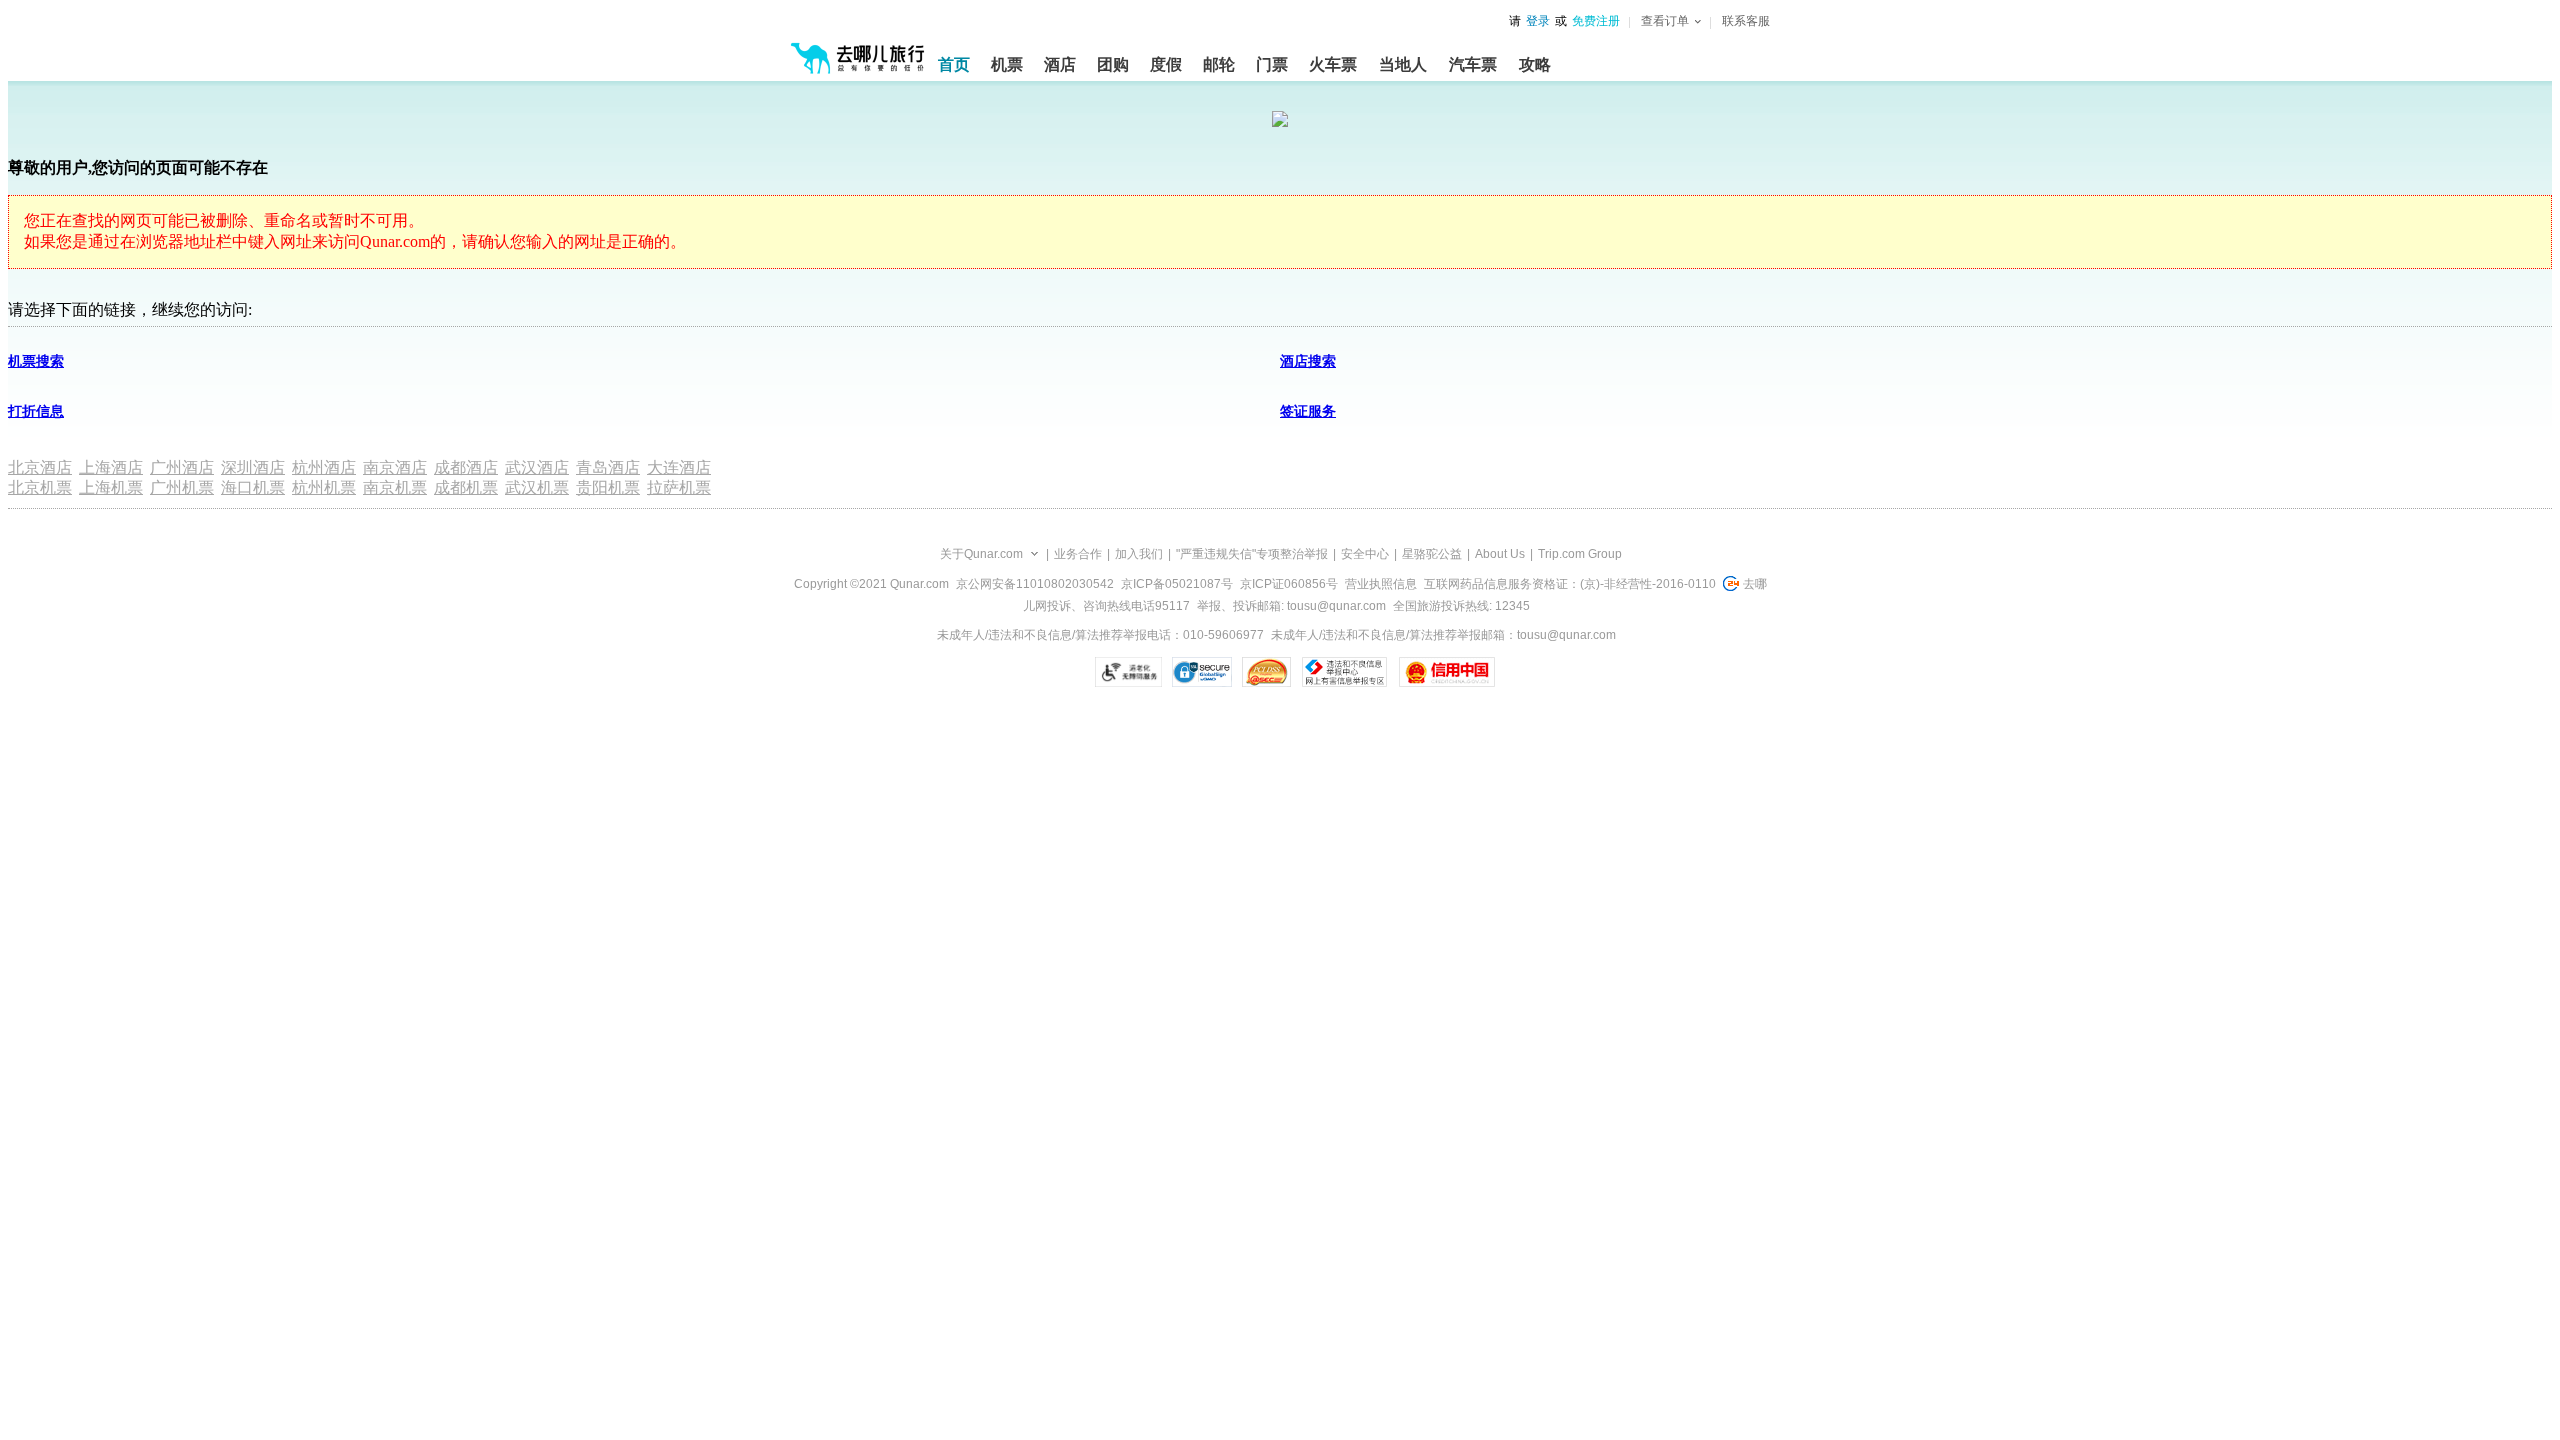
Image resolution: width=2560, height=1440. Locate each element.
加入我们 (1139, 554)
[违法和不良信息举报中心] (1344, 672)
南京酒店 (395, 467)
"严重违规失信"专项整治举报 (1252, 554)
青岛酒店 (608, 467)
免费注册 (1596, 21)
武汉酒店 (537, 467)
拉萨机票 (679, 487)
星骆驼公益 (1432, 554)
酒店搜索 (1308, 361)
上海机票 (111, 487)
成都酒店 (466, 467)
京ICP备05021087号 (1177, 584)
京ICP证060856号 (1289, 584)
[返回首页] (858, 50)
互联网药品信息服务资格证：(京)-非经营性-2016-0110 (1570, 584)
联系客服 (1746, 21)
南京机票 (395, 487)
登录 (1538, 21)
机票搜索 (36, 361)
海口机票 (253, 487)
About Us (1500, 554)
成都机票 (466, 487)
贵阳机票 (608, 487)
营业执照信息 (1381, 584)
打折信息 (36, 411)
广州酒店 (182, 467)
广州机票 (182, 487)
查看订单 (1665, 21)
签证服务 (1308, 411)
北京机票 (40, 487)
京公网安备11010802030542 (1035, 584)
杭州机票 (324, 487)
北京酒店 (40, 467)
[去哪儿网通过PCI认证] (1266, 672)
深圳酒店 (253, 467)
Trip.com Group (1580, 554)
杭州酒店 (324, 467)
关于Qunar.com (981, 554)
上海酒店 (111, 467)
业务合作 (1078, 554)
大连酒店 (679, 467)
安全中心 (1365, 554)
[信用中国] (1446, 672)
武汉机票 (537, 487)
